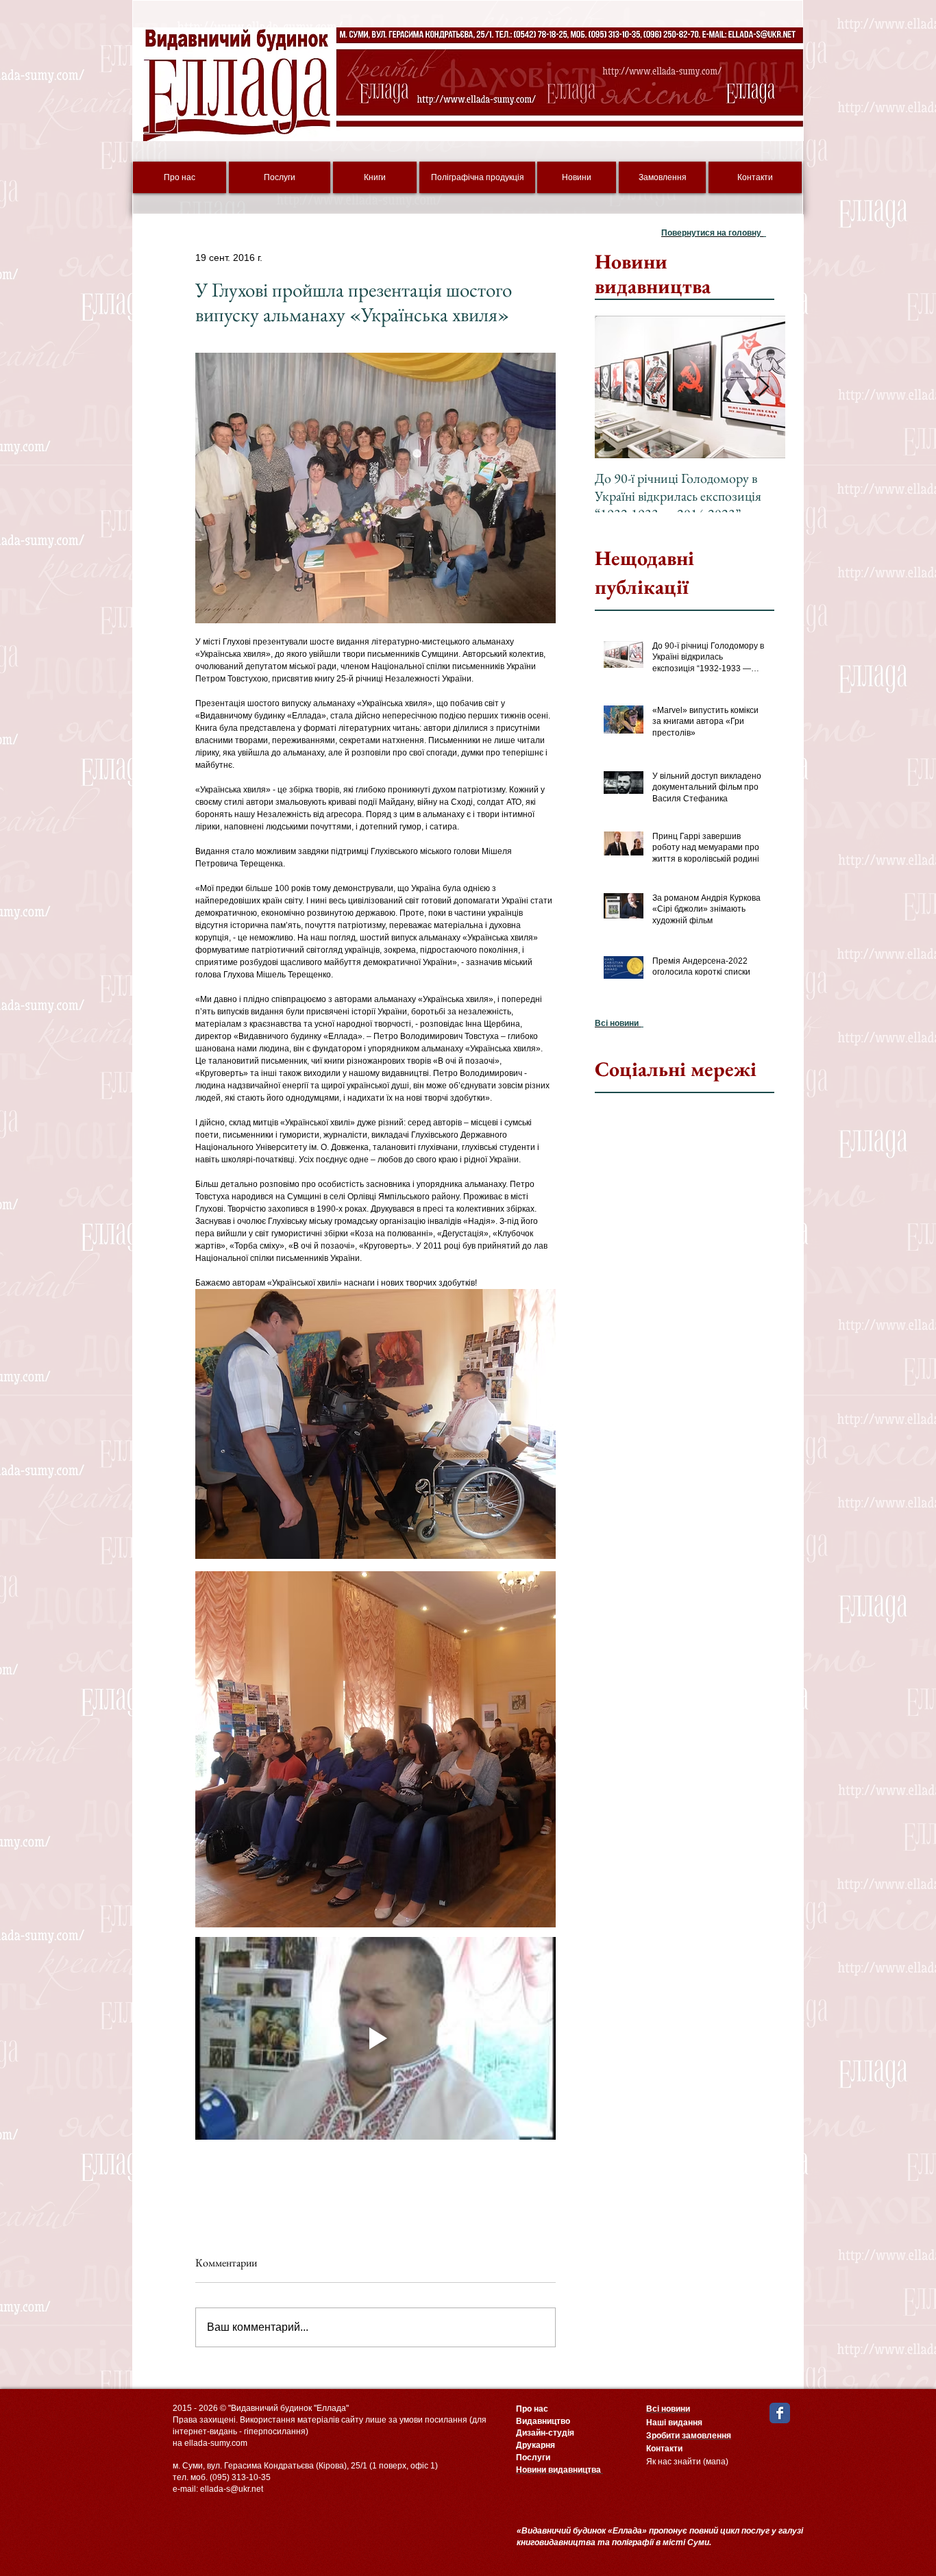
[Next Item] (763, 387)
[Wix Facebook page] (780, 2413)
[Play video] (375, 2038)
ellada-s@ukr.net (232, 2489)
